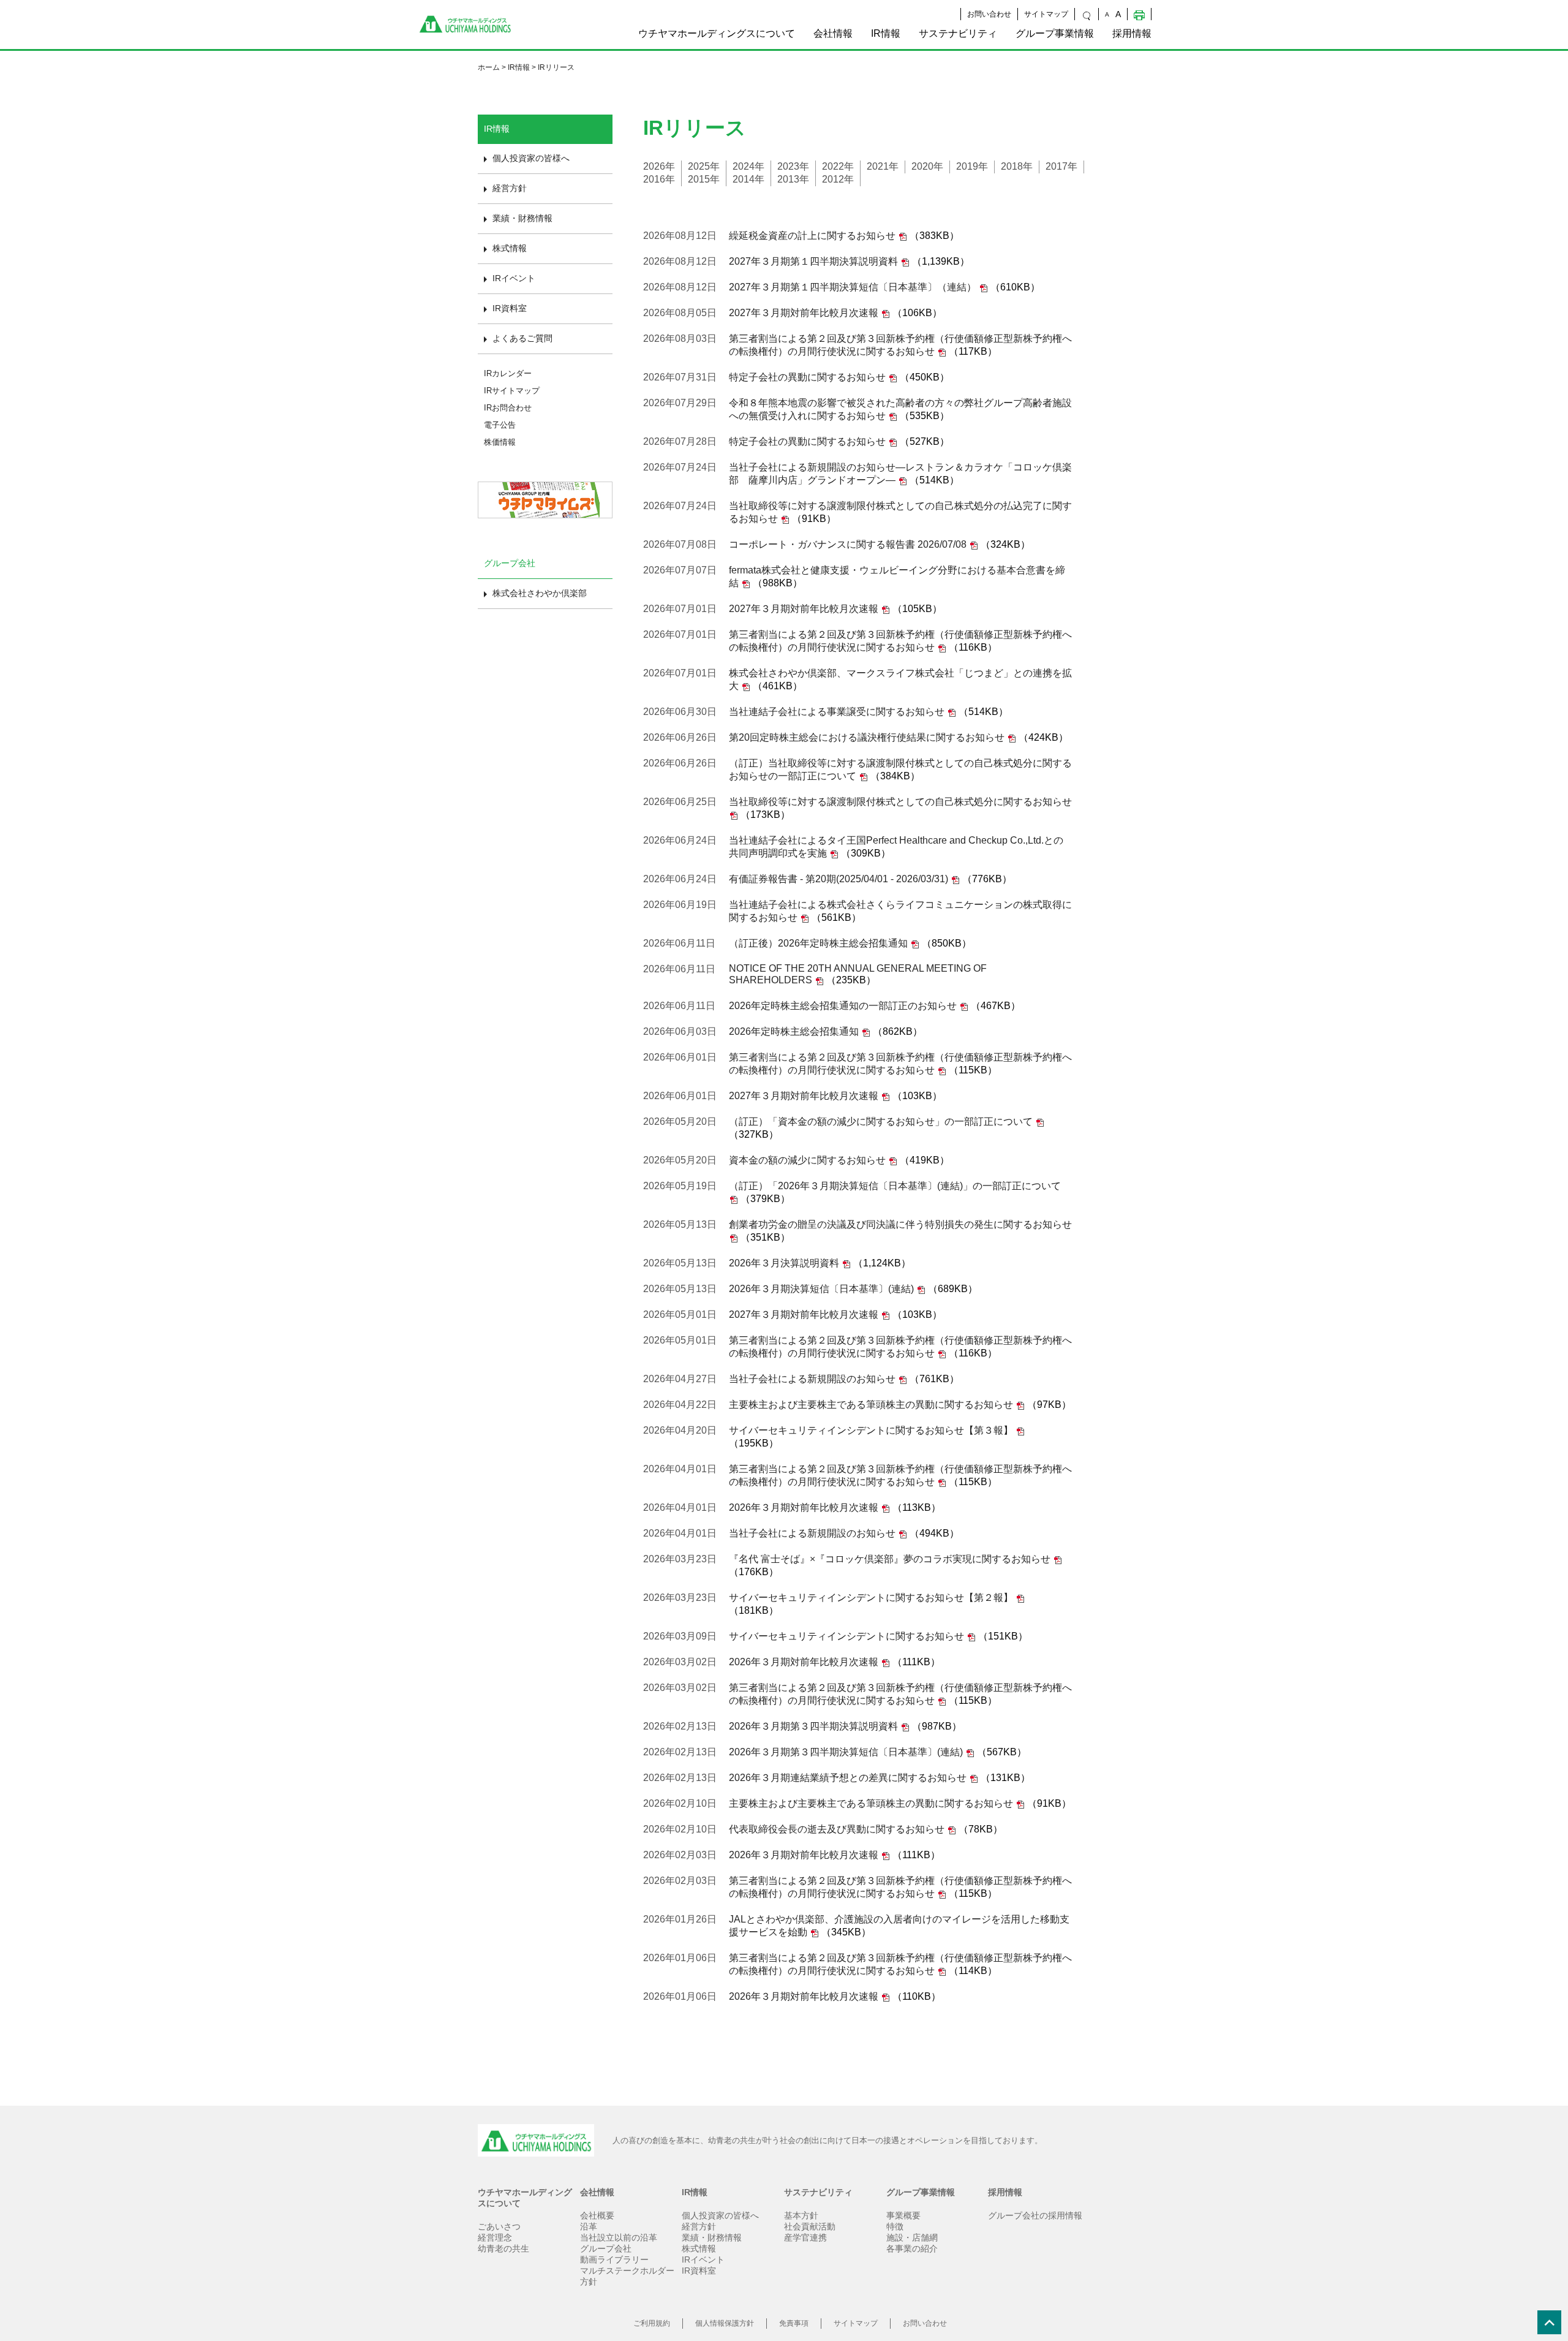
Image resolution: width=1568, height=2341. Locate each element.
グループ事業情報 (1055, 33)
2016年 (659, 179)
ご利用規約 (652, 2323)
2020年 (927, 166)
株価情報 (500, 442)
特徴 (895, 2226)
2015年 (704, 179)
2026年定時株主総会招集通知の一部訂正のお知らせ (843, 1006)
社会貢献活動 (810, 2226)
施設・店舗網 (912, 2237)
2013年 (793, 179)
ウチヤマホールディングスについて (717, 33)
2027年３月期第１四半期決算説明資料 (813, 261)
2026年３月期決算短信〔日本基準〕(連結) (821, 1289)
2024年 (748, 166)
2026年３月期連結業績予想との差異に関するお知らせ (848, 1778)
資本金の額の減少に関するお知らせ (807, 1160)
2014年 (748, 179)
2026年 (659, 166)
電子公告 (500, 425)
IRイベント (514, 278)
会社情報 (833, 33)
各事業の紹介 (912, 2248)
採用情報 (1132, 33)
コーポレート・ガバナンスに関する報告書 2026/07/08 (848, 544)
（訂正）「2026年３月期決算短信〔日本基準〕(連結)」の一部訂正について (895, 1186)
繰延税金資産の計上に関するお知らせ (812, 236)
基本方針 (801, 2215)
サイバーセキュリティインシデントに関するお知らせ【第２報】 (871, 1598)
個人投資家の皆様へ (531, 158)
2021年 (883, 166)
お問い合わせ (989, 14)
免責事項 (794, 2323)
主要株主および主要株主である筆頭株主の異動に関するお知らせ (871, 1405)
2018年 (1017, 166)
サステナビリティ (958, 33)
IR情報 (886, 33)
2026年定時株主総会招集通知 (794, 1031)
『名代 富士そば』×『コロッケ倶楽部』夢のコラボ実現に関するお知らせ (890, 1559)
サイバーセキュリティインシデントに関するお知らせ (846, 1636)
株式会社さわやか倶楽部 (540, 593)
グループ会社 (606, 2248)
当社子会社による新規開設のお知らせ (812, 1379)
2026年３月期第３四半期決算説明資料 (813, 1726)
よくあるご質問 (522, 338)
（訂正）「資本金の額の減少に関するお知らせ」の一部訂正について (881, 1121)
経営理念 (495, 2237)
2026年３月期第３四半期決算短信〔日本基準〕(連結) (846, 1752)
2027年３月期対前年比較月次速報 (804, 313)
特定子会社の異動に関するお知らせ (807, 377)
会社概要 (597, 2215)
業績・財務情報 (522, 218)
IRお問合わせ (508, 408)
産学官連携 (805, 2237)
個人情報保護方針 (725, 2323)
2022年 (838, 166)
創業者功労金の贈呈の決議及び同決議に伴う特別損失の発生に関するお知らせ (900, 1224)
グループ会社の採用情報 (1035, 2215)
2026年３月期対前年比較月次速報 (804, 1507)
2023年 (793, 166)
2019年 (972, 166)
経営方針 (510, 188)
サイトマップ (1046, 14)
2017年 (1061, 166)
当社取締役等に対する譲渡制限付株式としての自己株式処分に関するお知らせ (900, 802)
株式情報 (510, 248)
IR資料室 (510, 308)
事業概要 (903, 2215)
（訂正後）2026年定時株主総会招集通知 (818, 943)
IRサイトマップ (512, 391)
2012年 (838, 179)
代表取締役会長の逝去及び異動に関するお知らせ (837, 1829)
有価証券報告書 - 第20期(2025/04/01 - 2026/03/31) (839, 879)
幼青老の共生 (503, 2248)
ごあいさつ (499, 2226)
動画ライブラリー (614, 2260)
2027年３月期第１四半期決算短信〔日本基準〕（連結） (853, 287)
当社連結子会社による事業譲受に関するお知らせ (837, 712)
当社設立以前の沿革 (619, 2237)
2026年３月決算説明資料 (784, 1263)
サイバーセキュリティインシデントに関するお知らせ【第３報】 (871, 1430)
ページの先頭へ (1553, 2326)
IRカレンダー (508, 373)
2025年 (704, 166)
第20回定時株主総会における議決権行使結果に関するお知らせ (867, 737)
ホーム (489, 67)
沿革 (589, 2226)
